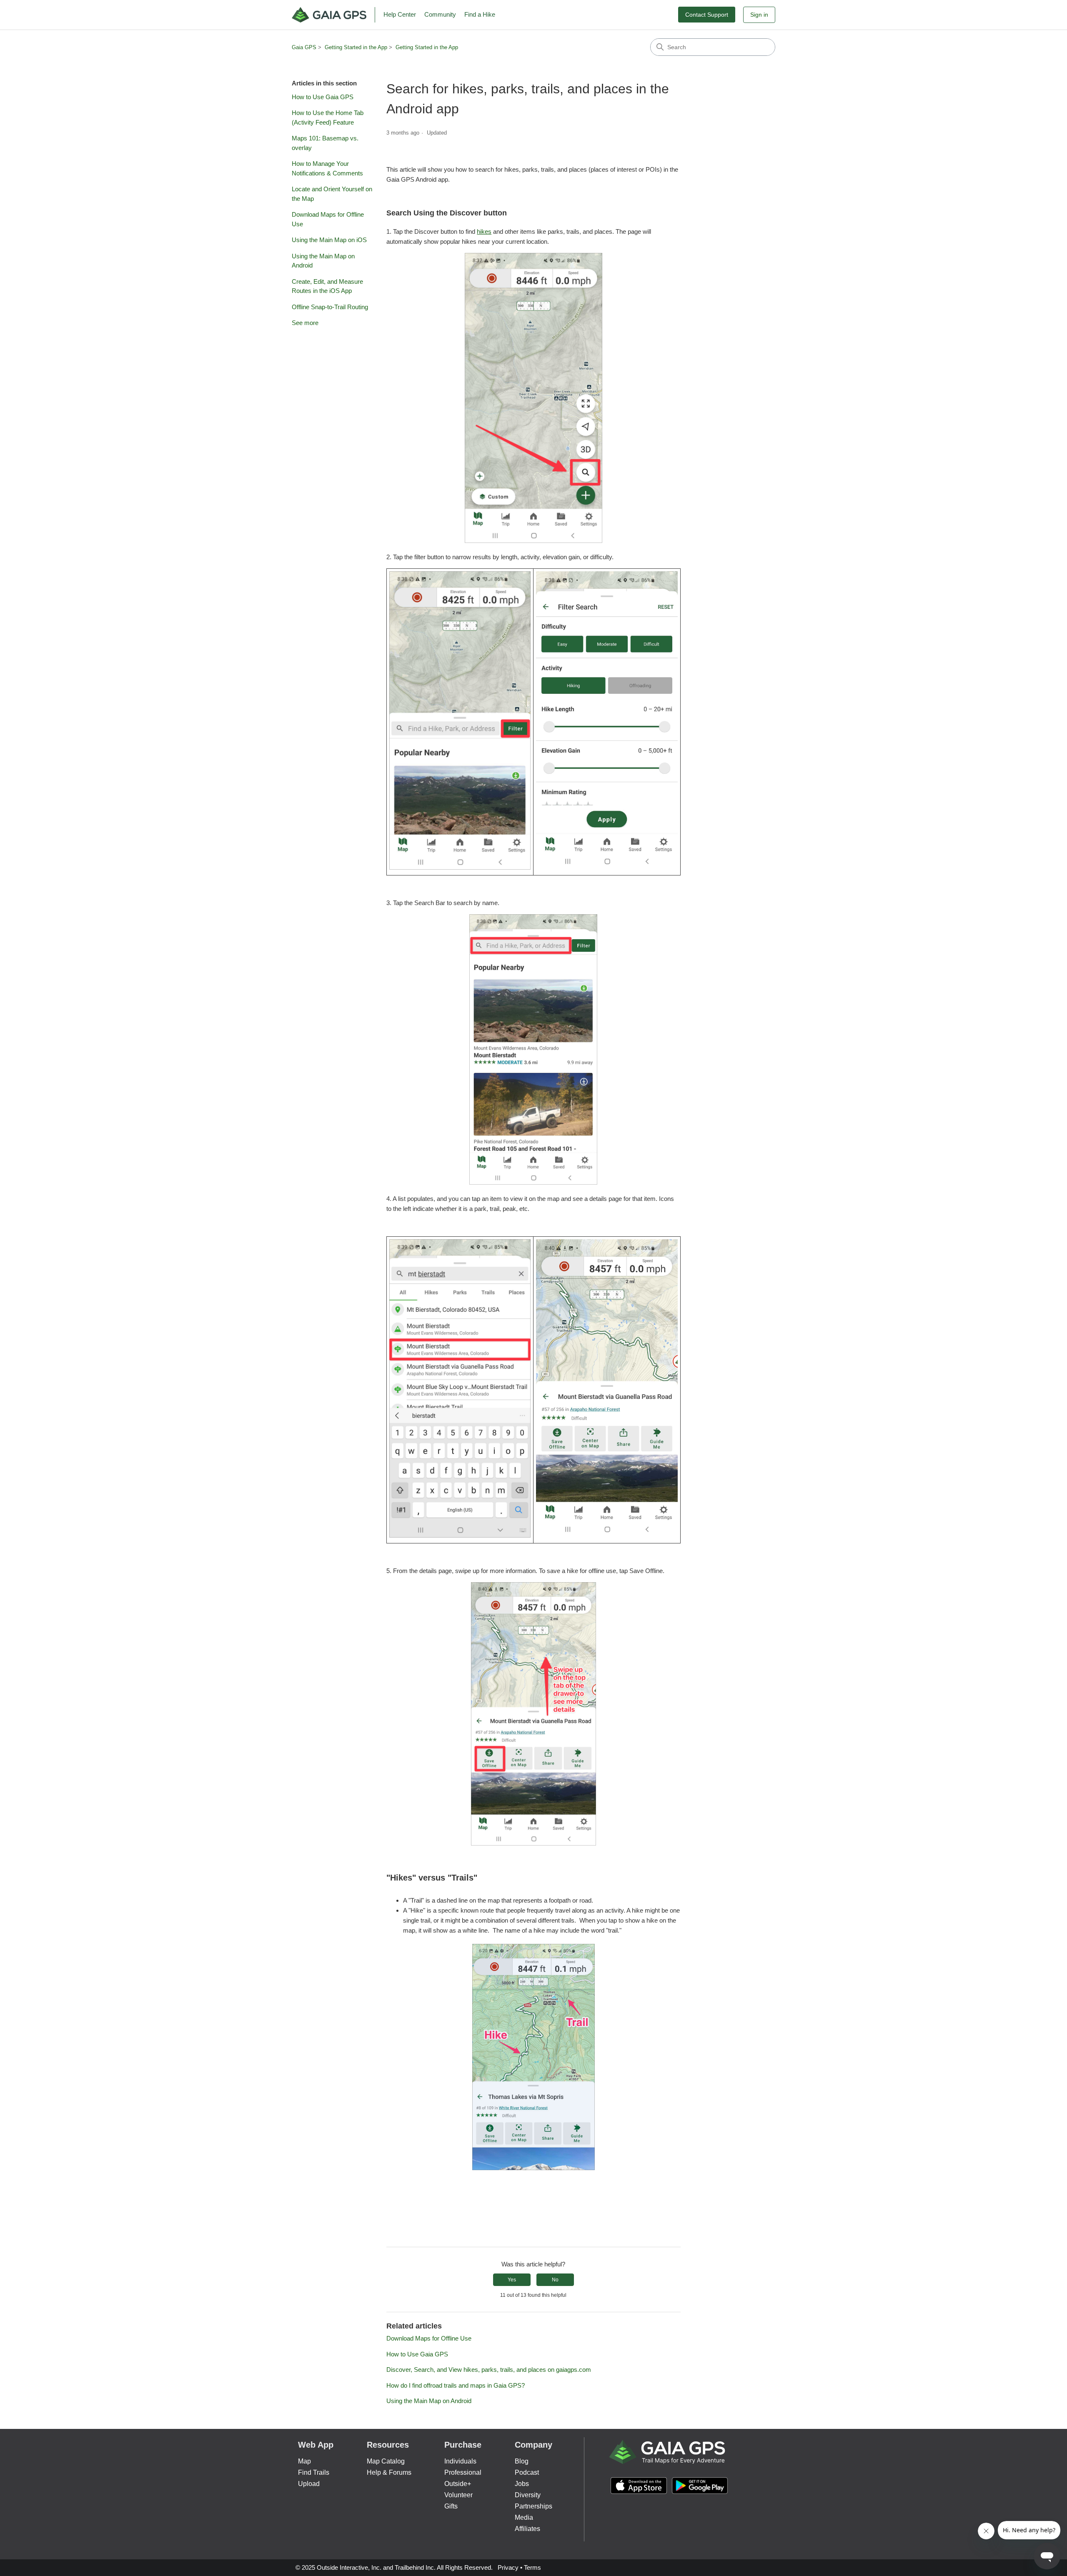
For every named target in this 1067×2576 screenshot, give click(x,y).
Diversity (528, 2495)
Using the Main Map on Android (323, 261)
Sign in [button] (759, 15)
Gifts (451, 2506)
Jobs (522, 2484)
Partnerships (533, 2506)
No (555, 2280)
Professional (463, 2472)
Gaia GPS (304, 47)
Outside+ (458, 2484)
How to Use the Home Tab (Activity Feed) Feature (328, 118)
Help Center (400, 14)
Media (524, 2517)
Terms (532, 2567)
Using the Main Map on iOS (329, 240)
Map (304, 2461)
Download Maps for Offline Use (328, 219)
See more (305, 323)
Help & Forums (389, 2472)
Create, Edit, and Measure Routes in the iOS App (327, 286)
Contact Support (707, 15)
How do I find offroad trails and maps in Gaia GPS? (456, 2385)
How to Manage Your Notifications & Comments (327, 168)
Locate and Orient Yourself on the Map (332, 194)
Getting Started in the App (356, 47)
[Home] (333, 15)
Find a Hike (480, 14)
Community (440, 14)
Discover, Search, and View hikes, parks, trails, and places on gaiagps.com (489, 2370)
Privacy (508, 2567)
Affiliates (527, 2529)
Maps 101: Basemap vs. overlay (325, 143)
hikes (484, 231)
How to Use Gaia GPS (323, 97)
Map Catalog (386, 2461)
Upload (309, 2484)
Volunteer (458, 2495)
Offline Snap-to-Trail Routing (330, 307)
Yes (512, 2280)
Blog (522, 2461)
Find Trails (314, 2472)
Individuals (460, 2461)
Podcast (527, 2472)
